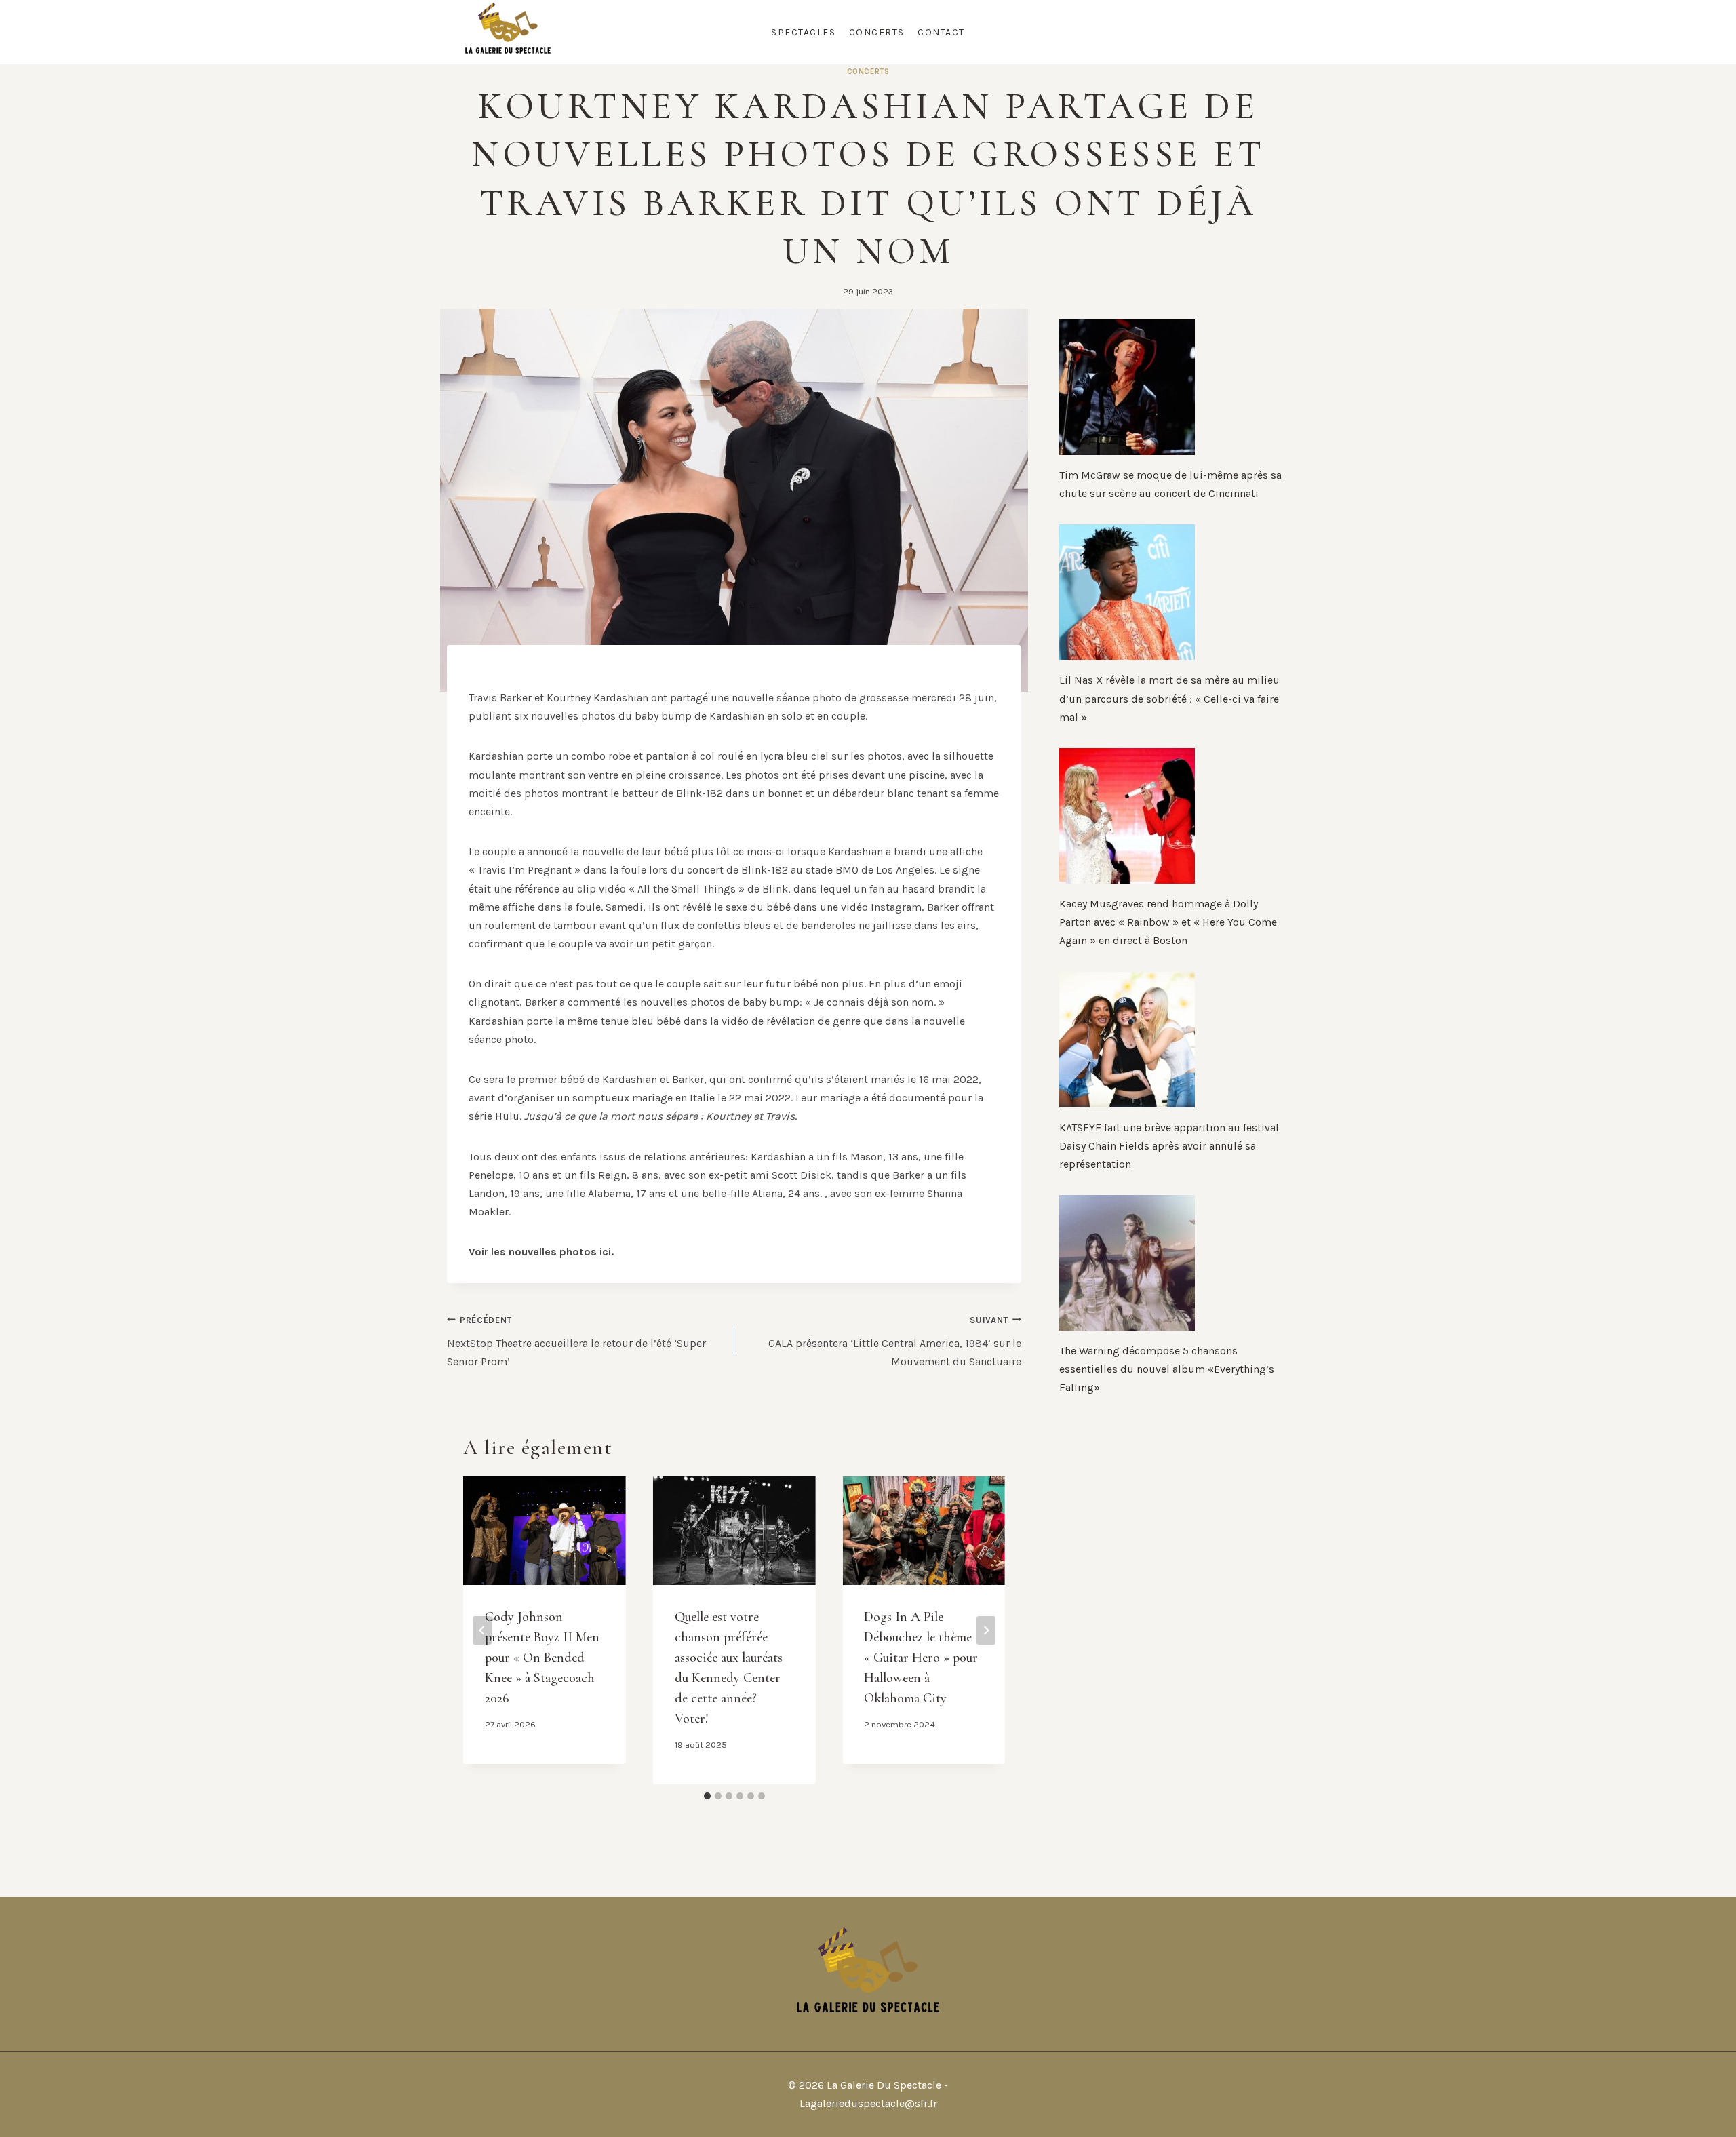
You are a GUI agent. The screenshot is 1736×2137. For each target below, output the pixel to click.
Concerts (877, 32)
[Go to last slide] (482, 1630)
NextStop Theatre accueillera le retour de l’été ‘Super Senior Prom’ (576, 1341)
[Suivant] (986, 1630)
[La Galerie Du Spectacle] (508, 32)
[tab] (707, 1796)
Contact (941, 32)
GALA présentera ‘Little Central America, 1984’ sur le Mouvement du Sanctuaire (895, 1341)
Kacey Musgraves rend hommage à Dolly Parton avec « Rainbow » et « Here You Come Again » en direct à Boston (1168, 922)
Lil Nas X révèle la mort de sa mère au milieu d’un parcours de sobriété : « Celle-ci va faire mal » (1169, 698)
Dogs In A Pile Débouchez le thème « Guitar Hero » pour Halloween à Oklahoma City (921, 1658)
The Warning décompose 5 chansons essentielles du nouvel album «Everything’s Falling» (1167, 1369)
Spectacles (803, 32)
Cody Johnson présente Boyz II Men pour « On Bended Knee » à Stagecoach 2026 (542, 1658)
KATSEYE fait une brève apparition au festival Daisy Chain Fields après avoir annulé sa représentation (1169, 1146)
